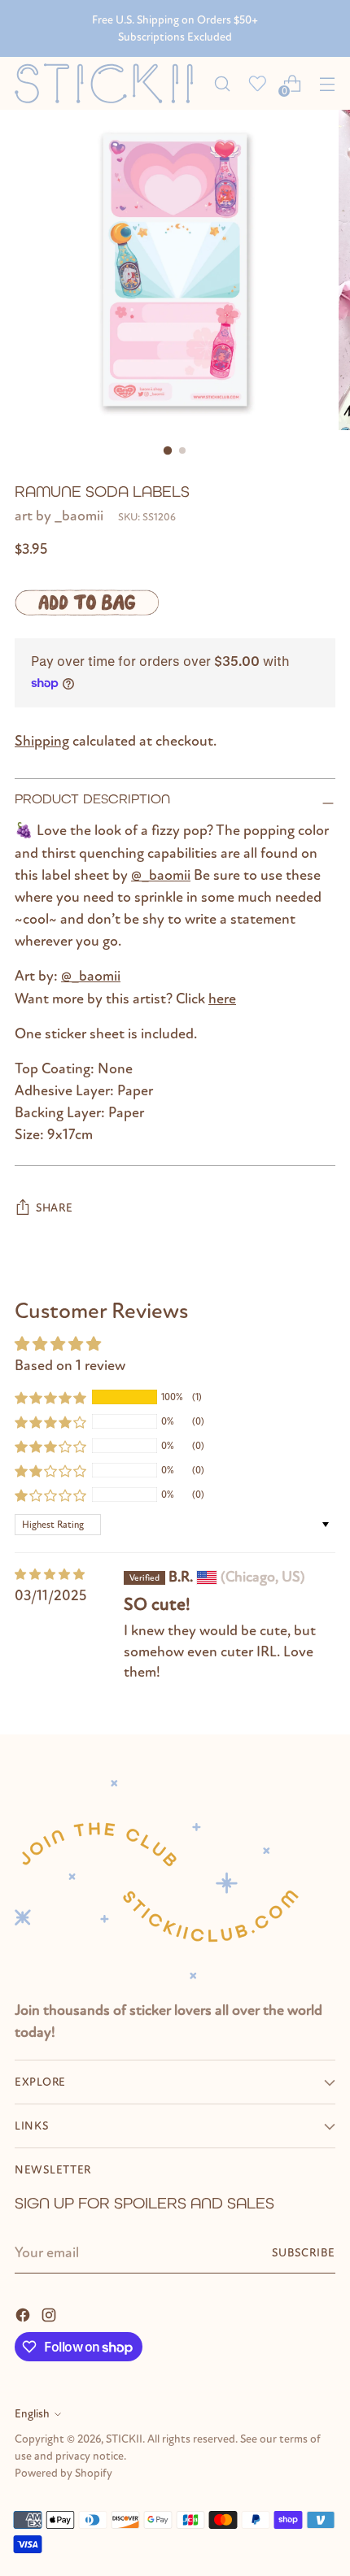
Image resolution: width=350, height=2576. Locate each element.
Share (55, 1208)
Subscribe (304, 2253)
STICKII (124, 2439)
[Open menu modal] (327, 83)
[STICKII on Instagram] (50, 2314)
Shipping (42, 741)
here (222, 999)
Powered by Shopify (63, 2473)
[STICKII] (109, 83)
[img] (50, 1575)
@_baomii (161, 875)
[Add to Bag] (87, 603)
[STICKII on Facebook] (24, 2314)
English (32, 2414)
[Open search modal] (222, 83)
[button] (50, 1397)
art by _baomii (59, 516)
